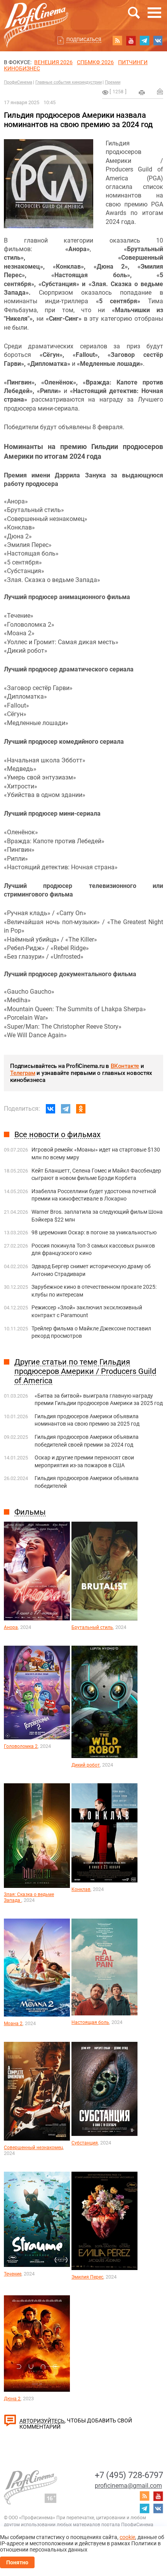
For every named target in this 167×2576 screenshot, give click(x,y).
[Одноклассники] (81, 1109)
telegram (144, 40)
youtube (131, 40)
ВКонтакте (125, 1066)
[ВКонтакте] (50, 1109)
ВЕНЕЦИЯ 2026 (53, 62)
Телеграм (23, 1073)
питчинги (133, 62)
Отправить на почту (160, 91)
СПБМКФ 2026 (95, 62)
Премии (113, 82)
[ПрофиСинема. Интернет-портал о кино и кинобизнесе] (36, 16)
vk (158, 40)
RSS (117, 40)
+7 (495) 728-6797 (129, 2475)
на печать (142, 93)
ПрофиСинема (18, 82)
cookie (127, 2537)
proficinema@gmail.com (128, 2486)
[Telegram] (66, 1109)
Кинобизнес (22, 68)
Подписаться (84, 40)
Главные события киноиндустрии (69, 82)
